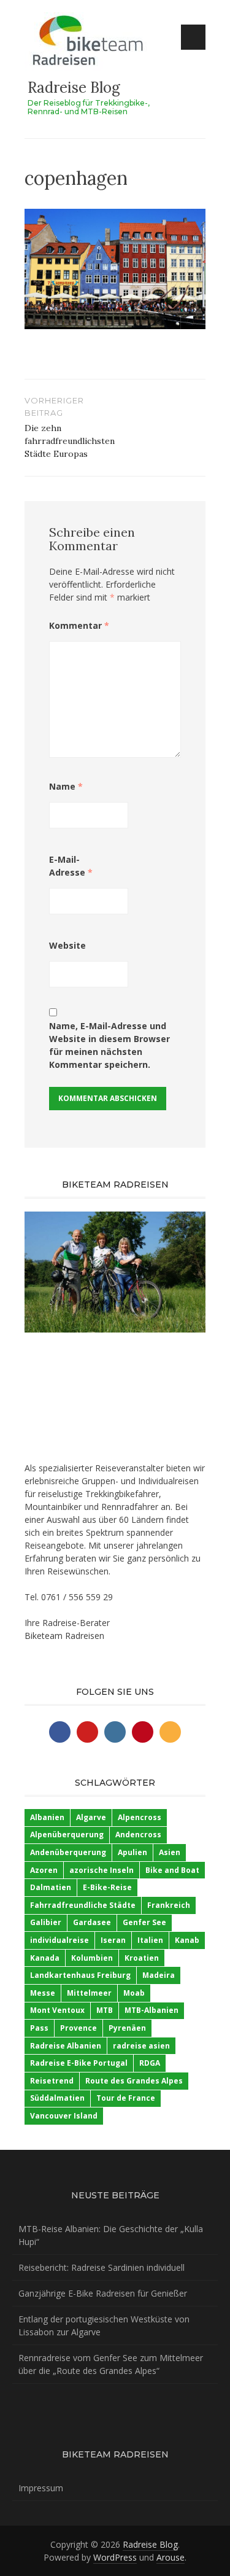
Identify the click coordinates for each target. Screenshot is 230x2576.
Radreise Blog (74, 88)
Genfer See (144, 1922)
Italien (150, 1940)
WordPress (115, 2557)
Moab (134, 1993)
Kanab (187, 1940)
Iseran (113, 1940)
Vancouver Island (64, 2116)
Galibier (46, 1922)
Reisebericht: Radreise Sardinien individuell (102, 2267)
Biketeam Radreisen (64, 1636)
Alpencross (140, 1817)
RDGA (150, 2063)
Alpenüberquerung (67, 1835)
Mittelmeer (89, 1993)
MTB (105, 2010)
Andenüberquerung (68, 1852)
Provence (79, 2028)
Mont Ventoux (57, 2010)
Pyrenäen (127, 2028)
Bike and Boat (172, 1870)
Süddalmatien (57, 2098)
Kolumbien (92, 1958)
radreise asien (141, 2046)
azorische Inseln (102, 1870)
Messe (43, 1993)
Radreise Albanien (66, 2046)
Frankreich (169, 1905)
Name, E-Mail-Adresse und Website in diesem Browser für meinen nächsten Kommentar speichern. (109, 1045)
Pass (39, 2028)
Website (67, 945)
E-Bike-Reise (107, 1887)
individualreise (59, 1940)
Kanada (45, 1958)
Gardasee (92, 1922)
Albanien (47, 1817)
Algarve (91, 1817)
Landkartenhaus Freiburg (80, 1975)
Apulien (132, 1852)
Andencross (138, 1835)
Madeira (159, 1975)
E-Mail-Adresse (71, 866)
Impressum (41, 2488)
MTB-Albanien (151, 2010)
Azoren (44, 1870)
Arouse (171, 2557)
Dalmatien (51, 1887)
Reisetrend (52, 2081)
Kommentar (79, 625)
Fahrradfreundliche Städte (83, 1905)
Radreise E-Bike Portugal (79, 2063)
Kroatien (142, 1958)
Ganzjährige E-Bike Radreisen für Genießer (103, 2293)
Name (66, 786)
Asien (170, 1852)
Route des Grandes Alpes (134, 2081)
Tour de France (126, 2098)
